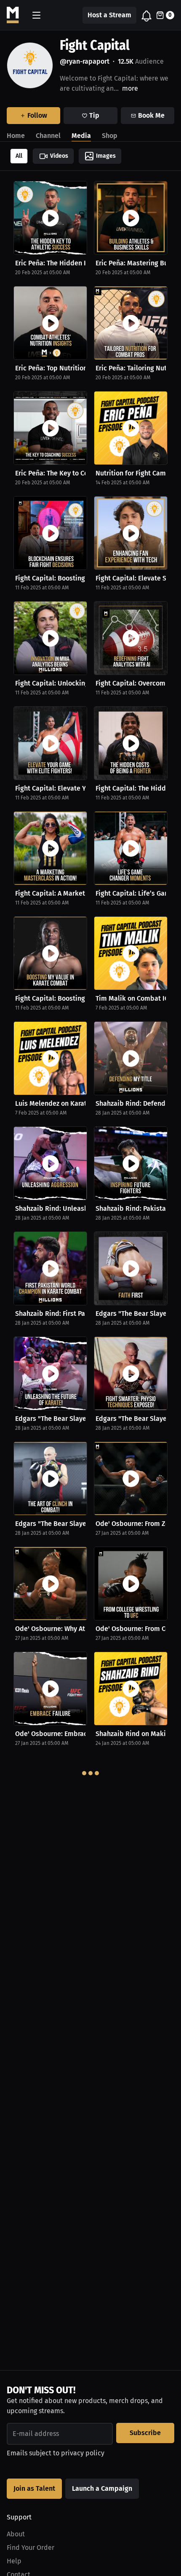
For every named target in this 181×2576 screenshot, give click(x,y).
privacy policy (83, 2453)
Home (16, 136)
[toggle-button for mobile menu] (36, 15)
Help (14, 2561)
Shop (110, 136)
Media (81, 136)
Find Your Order (31, 2548)
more (130, 88)
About (16, 2534)
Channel (48, 136)
